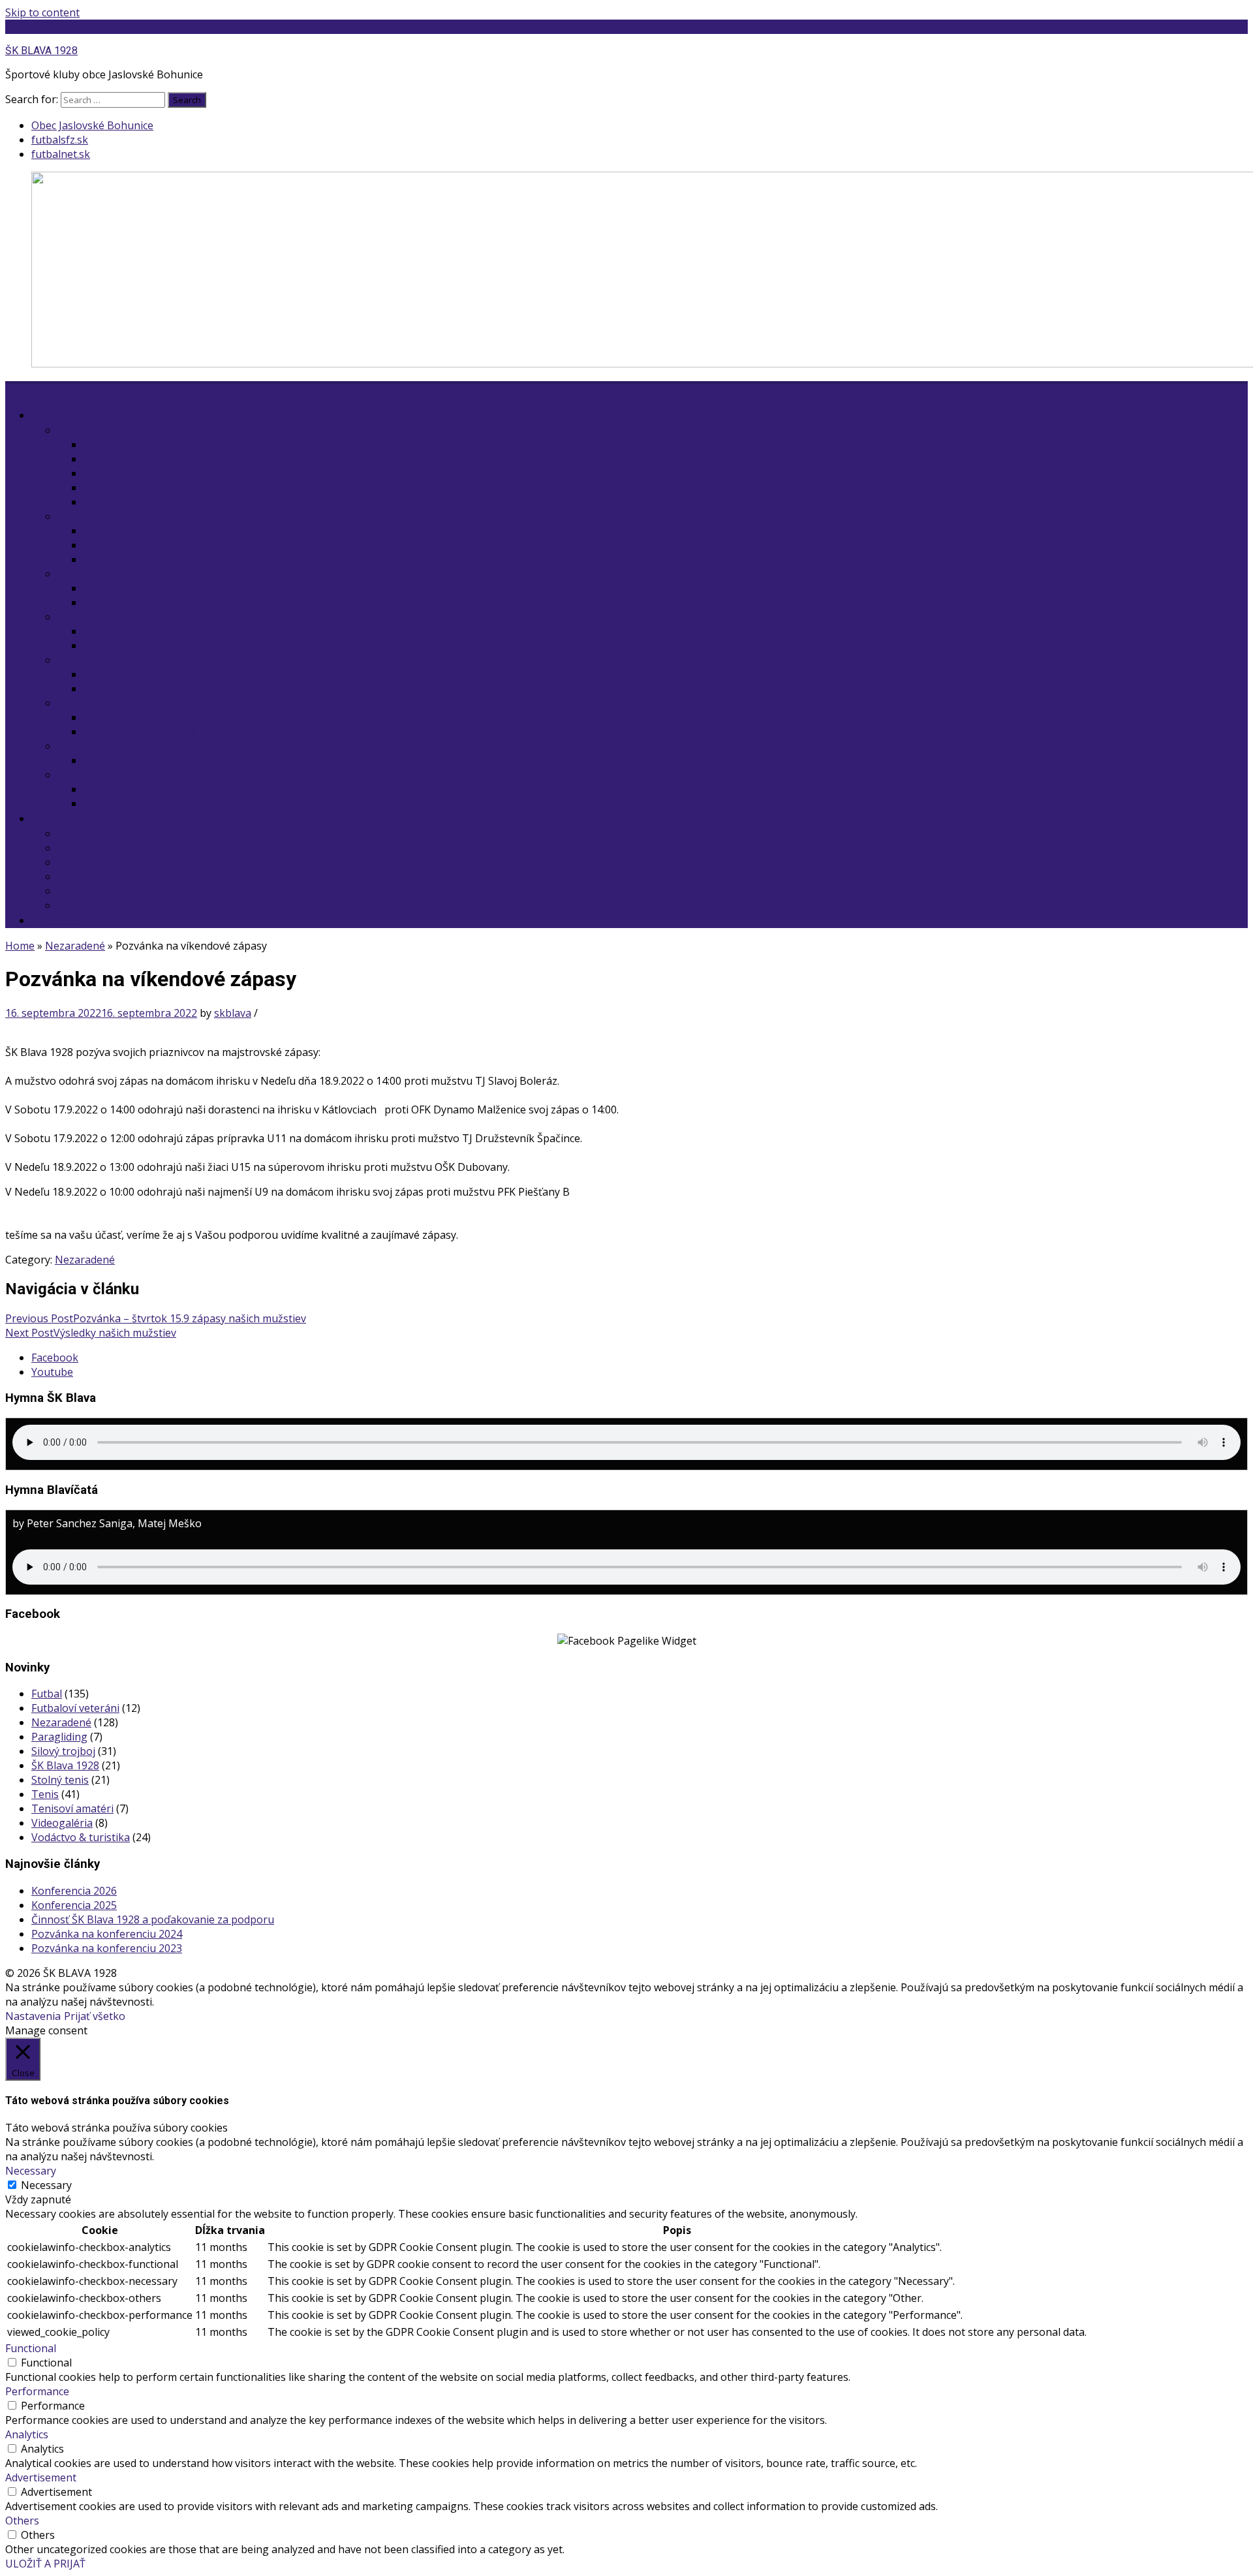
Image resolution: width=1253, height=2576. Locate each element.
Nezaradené (75, 946)
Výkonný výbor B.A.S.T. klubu (154, 602)
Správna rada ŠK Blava (112, 891)
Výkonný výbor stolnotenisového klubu (180, 645)
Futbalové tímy (119, 459)
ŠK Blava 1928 (65, 1765)
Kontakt (77, 833)
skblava (233, 1013)
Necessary (46, 2185)
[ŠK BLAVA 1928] (13, 388)
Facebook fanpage (129, 559)
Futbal (47, 1694)
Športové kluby (76, 415)
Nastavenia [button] (33, 2016)
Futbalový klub (93, 430)
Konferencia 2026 (74, 1891)
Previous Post (156, 1318)
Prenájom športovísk (109, 862)
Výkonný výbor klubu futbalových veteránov (192, 689)
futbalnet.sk (61, 154)
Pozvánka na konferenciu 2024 (107, 1934)
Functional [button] (31, 2348)
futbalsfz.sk (60, 140)
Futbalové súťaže (125, 473)
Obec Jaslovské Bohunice (92, 125)
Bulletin (76, 848)
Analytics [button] (27, 2434)
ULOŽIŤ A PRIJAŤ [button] (45, 2564)
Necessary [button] (31, 2171)
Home (20, 946)
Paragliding (59, 1737)
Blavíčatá (106, 488)
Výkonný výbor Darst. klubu (151, 732)
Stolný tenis (86, 617)
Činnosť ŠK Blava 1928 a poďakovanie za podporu (153, 1919)
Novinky (104, 444)
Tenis (71, 516)
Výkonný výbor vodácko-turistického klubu (188, 803)
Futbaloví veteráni (101, 660)
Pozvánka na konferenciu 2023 (107, 1948)
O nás (53, 818)
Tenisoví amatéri (99, 746)
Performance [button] (37, 2391)
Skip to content (42, 12)
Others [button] (22, 2521)
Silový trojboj (89, 574)
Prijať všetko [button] (95, 2016)
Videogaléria (62, 1823)
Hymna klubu (90, 877)
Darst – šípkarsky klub (112, 703)
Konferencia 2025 (74, 1905)
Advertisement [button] (41, 2477)
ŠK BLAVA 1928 (42, 27)
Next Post (91, 1333)
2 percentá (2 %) (78, 920)
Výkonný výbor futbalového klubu (167, 502)
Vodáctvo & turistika (107, 775)
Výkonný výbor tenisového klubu (164, 545)
